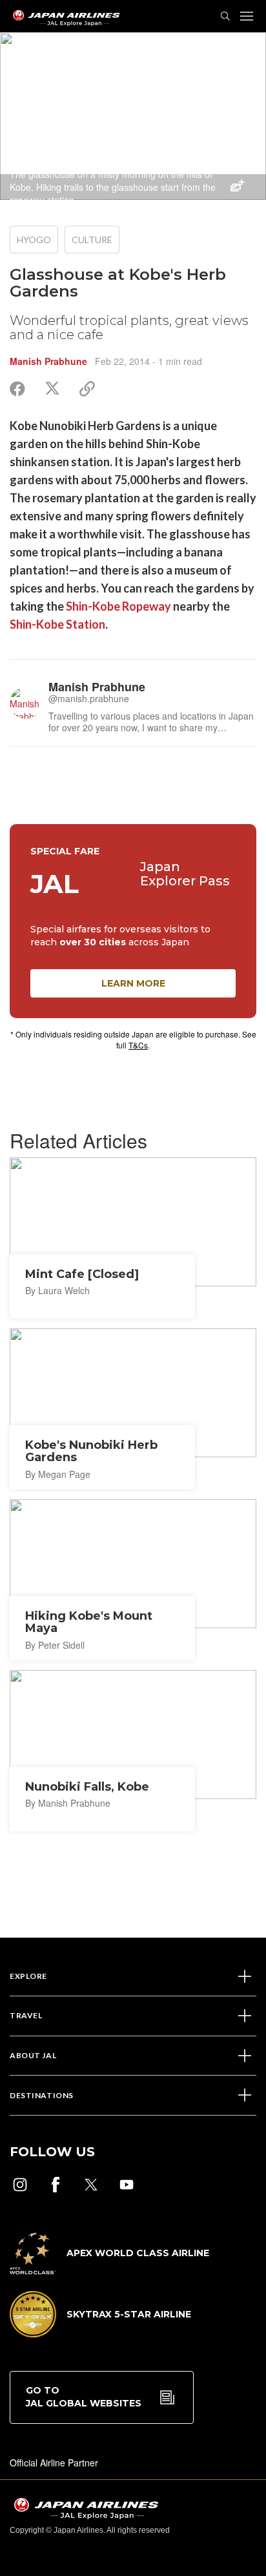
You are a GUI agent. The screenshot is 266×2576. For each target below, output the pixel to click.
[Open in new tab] (20, 2185)
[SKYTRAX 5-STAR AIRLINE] (100, 2334)
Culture (92, 240)
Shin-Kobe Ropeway (118, 606)
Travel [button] (26, 2015)
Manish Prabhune (48, 361)
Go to (84, 2397)
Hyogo (34, 240)
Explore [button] (28, 1976)
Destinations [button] (42, 2095)
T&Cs (138, 1045)
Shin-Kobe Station (57, 624)
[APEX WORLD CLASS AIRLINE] (109, 2270)
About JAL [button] (33, 2055)
